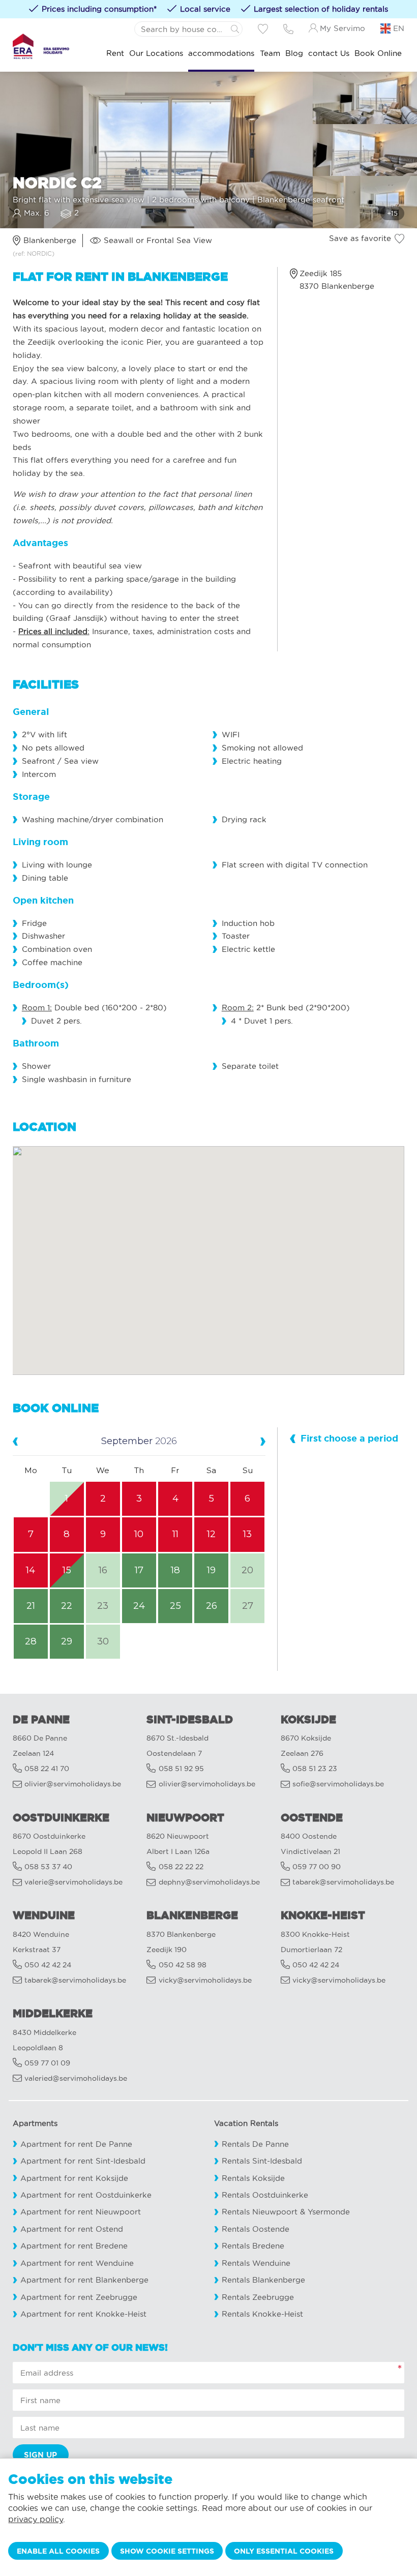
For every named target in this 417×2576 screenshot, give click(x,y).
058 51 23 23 (315, 1769)
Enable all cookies (58, 2551)
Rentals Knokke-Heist (262, 2314)
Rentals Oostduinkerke (265, 2195)
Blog (294, 53)
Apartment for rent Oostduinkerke (86, 2195)
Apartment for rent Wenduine (77, 2263)
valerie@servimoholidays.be (73, 1882)
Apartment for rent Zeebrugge (79, 2297)
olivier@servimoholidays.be (73, 1784)
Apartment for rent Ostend (72, 2229)
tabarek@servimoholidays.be (343, 1882)
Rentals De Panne (255, 2144)
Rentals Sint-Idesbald (262, 2161)
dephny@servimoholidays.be (209, 1882)
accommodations (221, 53)
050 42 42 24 (48, 1965)
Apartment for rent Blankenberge (84, 2280)
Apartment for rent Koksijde (74, 2178)
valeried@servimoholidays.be (76, 2078)
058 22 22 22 (181, 1867)
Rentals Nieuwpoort (260, 2212)
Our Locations (156, 53)
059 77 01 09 (47, 2063)
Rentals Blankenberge (263, 2280)
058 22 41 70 (47, 1769)
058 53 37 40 (48, 1867)
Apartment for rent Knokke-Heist (83, 2314)
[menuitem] (115, 54)
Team (270, 53)
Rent (115, 53)
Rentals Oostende (256, 2229)
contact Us (329, 53)
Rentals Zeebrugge (258, 2297)
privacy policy (36, 2519)
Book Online (378, 53)
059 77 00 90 (317, 1867)
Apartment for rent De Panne (76, 2144)
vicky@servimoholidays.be (205, 1980)
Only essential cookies (284, 2551)
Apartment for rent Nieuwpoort (81, 2212)
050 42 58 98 (183, 1965)
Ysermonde (329, 2212)
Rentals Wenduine (256, 2263)
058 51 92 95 (181, 1769)
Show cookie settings (167, 2551)
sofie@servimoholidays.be (338, 1784)
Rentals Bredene (253, 2246)
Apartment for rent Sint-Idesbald (83, 2161)
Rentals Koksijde (253, 2178)
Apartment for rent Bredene (74, 2246)
